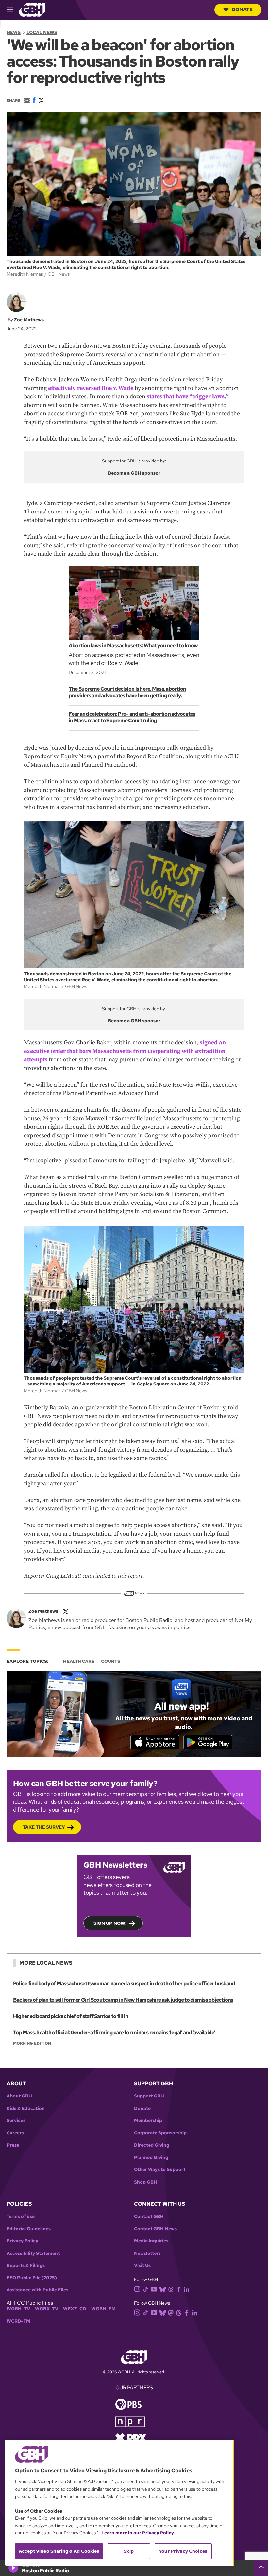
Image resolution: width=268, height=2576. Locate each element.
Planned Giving (151, 2158)
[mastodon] (171, 2313)
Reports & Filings (26, 2265)
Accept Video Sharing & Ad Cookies (59, 2551)
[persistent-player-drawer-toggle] (261, 2568)
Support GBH (149, 2096)
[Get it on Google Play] (208, 1742)
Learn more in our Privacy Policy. (138, 2533)
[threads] (171, 2289)
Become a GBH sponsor (134, 473)
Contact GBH (149, 2216)
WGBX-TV (47, 2309)
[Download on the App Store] (155, 1742)
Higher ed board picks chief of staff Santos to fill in (71, 2016)
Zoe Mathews (29, 320)
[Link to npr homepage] (130, 2421)
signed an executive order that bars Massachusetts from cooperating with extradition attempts (125, 1051)
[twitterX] (66, 1611)
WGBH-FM (103, 2309)
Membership (148, 2121)
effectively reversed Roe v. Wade (91, 388)
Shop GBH (146, 2182)
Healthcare (79, 1661)
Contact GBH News (155, 2229)
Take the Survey (44, 1827)
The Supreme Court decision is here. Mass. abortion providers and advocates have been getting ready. (127, 692)
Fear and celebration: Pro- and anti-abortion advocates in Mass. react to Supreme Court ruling (132, 717)
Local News (42, 32)
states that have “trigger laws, (186, 397)
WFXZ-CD (75, 2309)
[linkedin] (187, 2289)
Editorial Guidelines (29, 2229)
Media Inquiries (151, 2241)
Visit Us (142, 2265)
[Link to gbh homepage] (32, 9)
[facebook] (179, 2289)
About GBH (19, 2096)
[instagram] (137, 2288)
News (14, 32)
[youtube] (154, 2288)
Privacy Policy (22, 2241)
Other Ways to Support (160, 2170)
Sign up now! (110, 1923)
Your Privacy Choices (183, 2551)
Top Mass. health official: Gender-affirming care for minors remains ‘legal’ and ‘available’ (114, 2033)
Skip (129, 2551)
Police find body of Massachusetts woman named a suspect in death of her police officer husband (124, 1984)
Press (13, 2145)
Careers (15, 2133)
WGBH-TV (18, 2309)
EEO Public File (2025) (32, 2278)
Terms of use (21, 2216)
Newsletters (147, 2253)
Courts (111, 1661)
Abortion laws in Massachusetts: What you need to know (133, 645)
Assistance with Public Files (37, 2290)
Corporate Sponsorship (160, 2133)
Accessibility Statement (33, 2253)
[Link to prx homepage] (131, 2437)
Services (16, 2121)
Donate (242, 9)
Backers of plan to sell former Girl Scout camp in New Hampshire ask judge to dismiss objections (123, 2000)
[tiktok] (146, 2289)
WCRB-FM (18, 2321)
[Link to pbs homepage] (128, 2403)
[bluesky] (163, 2289)
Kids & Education (26, 2108)
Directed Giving (152, 2145)
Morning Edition (32, 2043)
